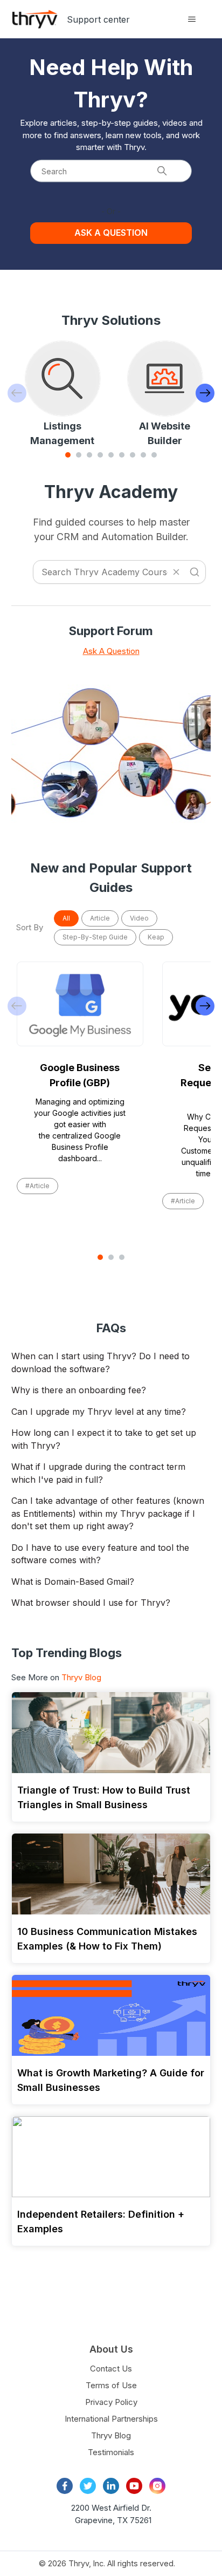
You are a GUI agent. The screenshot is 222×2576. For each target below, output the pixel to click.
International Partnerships (111, 2419)
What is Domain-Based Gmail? (73, 1582)
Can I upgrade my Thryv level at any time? (99, 1412)
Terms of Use (111, 2385)
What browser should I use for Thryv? (91, 1603)
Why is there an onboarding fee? (79, 1390)
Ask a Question (111, 233)
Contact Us (111, 2369)
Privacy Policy (111, 2402)
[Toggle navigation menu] (192, 19)
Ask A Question (111, 651)
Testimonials (111, 2452)
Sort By (30, 927)
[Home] (35, 19)
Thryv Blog (81, 1677)
